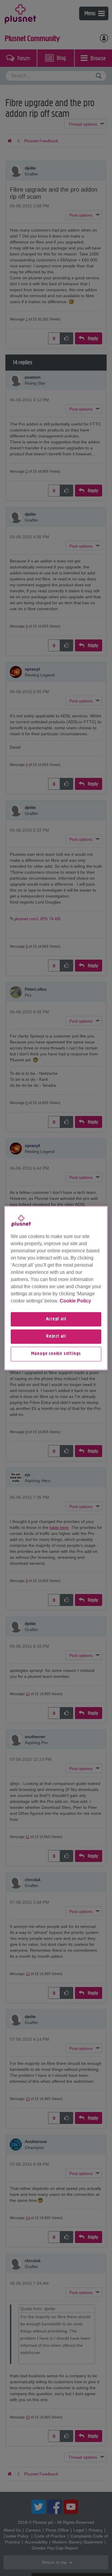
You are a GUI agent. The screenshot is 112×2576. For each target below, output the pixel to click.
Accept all (56, 1319)
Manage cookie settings (56, 1354)
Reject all (56, 1336)
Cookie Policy (75, 1301)
